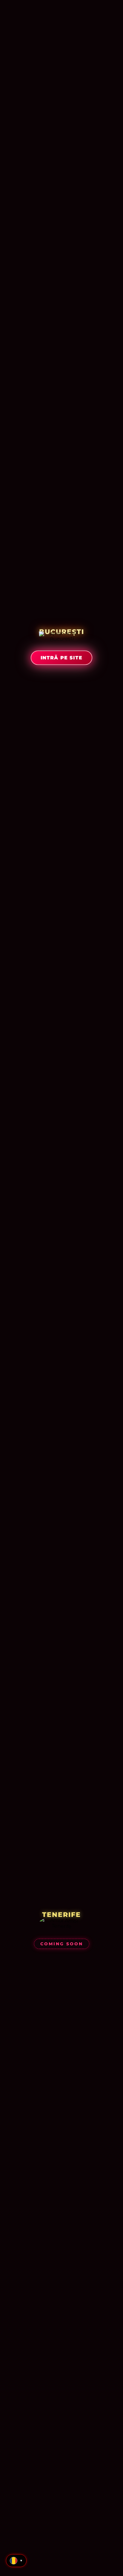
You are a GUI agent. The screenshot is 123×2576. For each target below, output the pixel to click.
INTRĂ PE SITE (61, 658)
